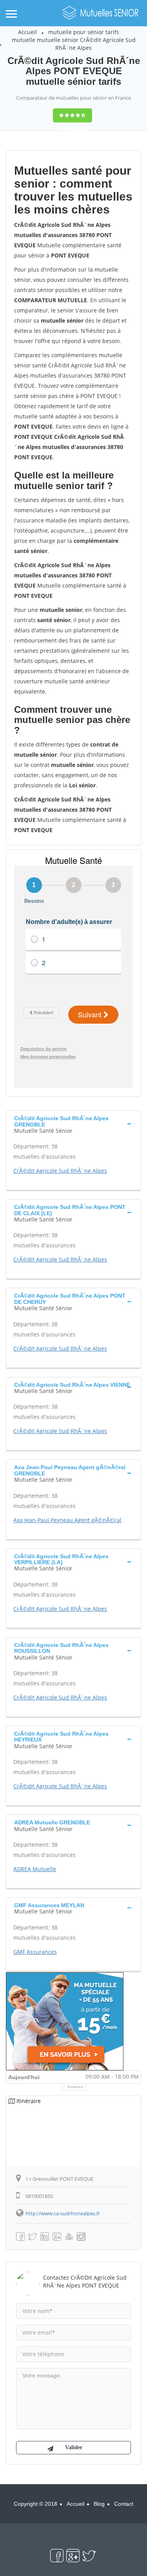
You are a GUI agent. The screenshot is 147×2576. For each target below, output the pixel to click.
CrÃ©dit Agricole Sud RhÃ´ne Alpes (60, 1171)
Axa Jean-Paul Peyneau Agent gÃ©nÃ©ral (67, 1520)
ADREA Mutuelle (35, 1869)
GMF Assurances (35, 1952)
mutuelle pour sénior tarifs (84, 32)
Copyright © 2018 (35, 2504)
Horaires (75, 2087)
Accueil (27, 32)
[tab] (73, 1124)
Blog (99, 2504)
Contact (124, 2504)
